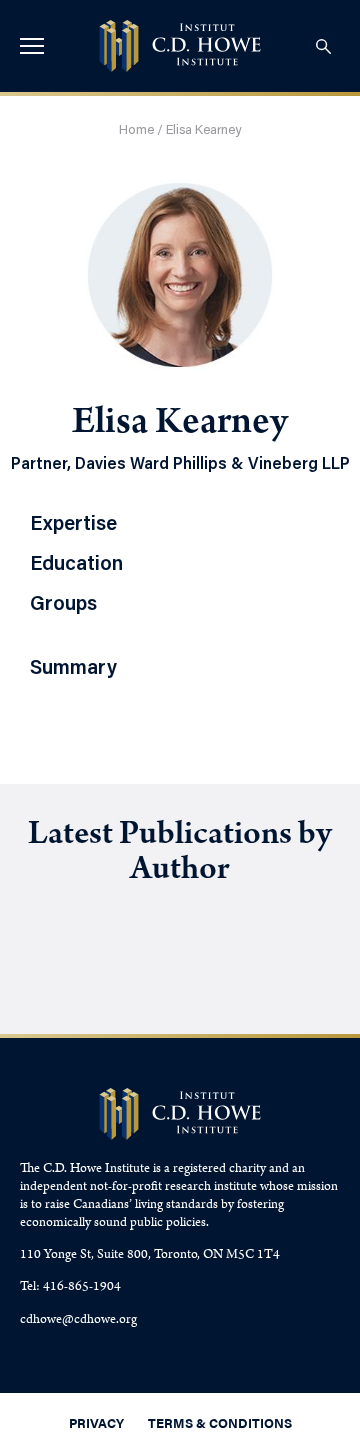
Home (136, 130)
